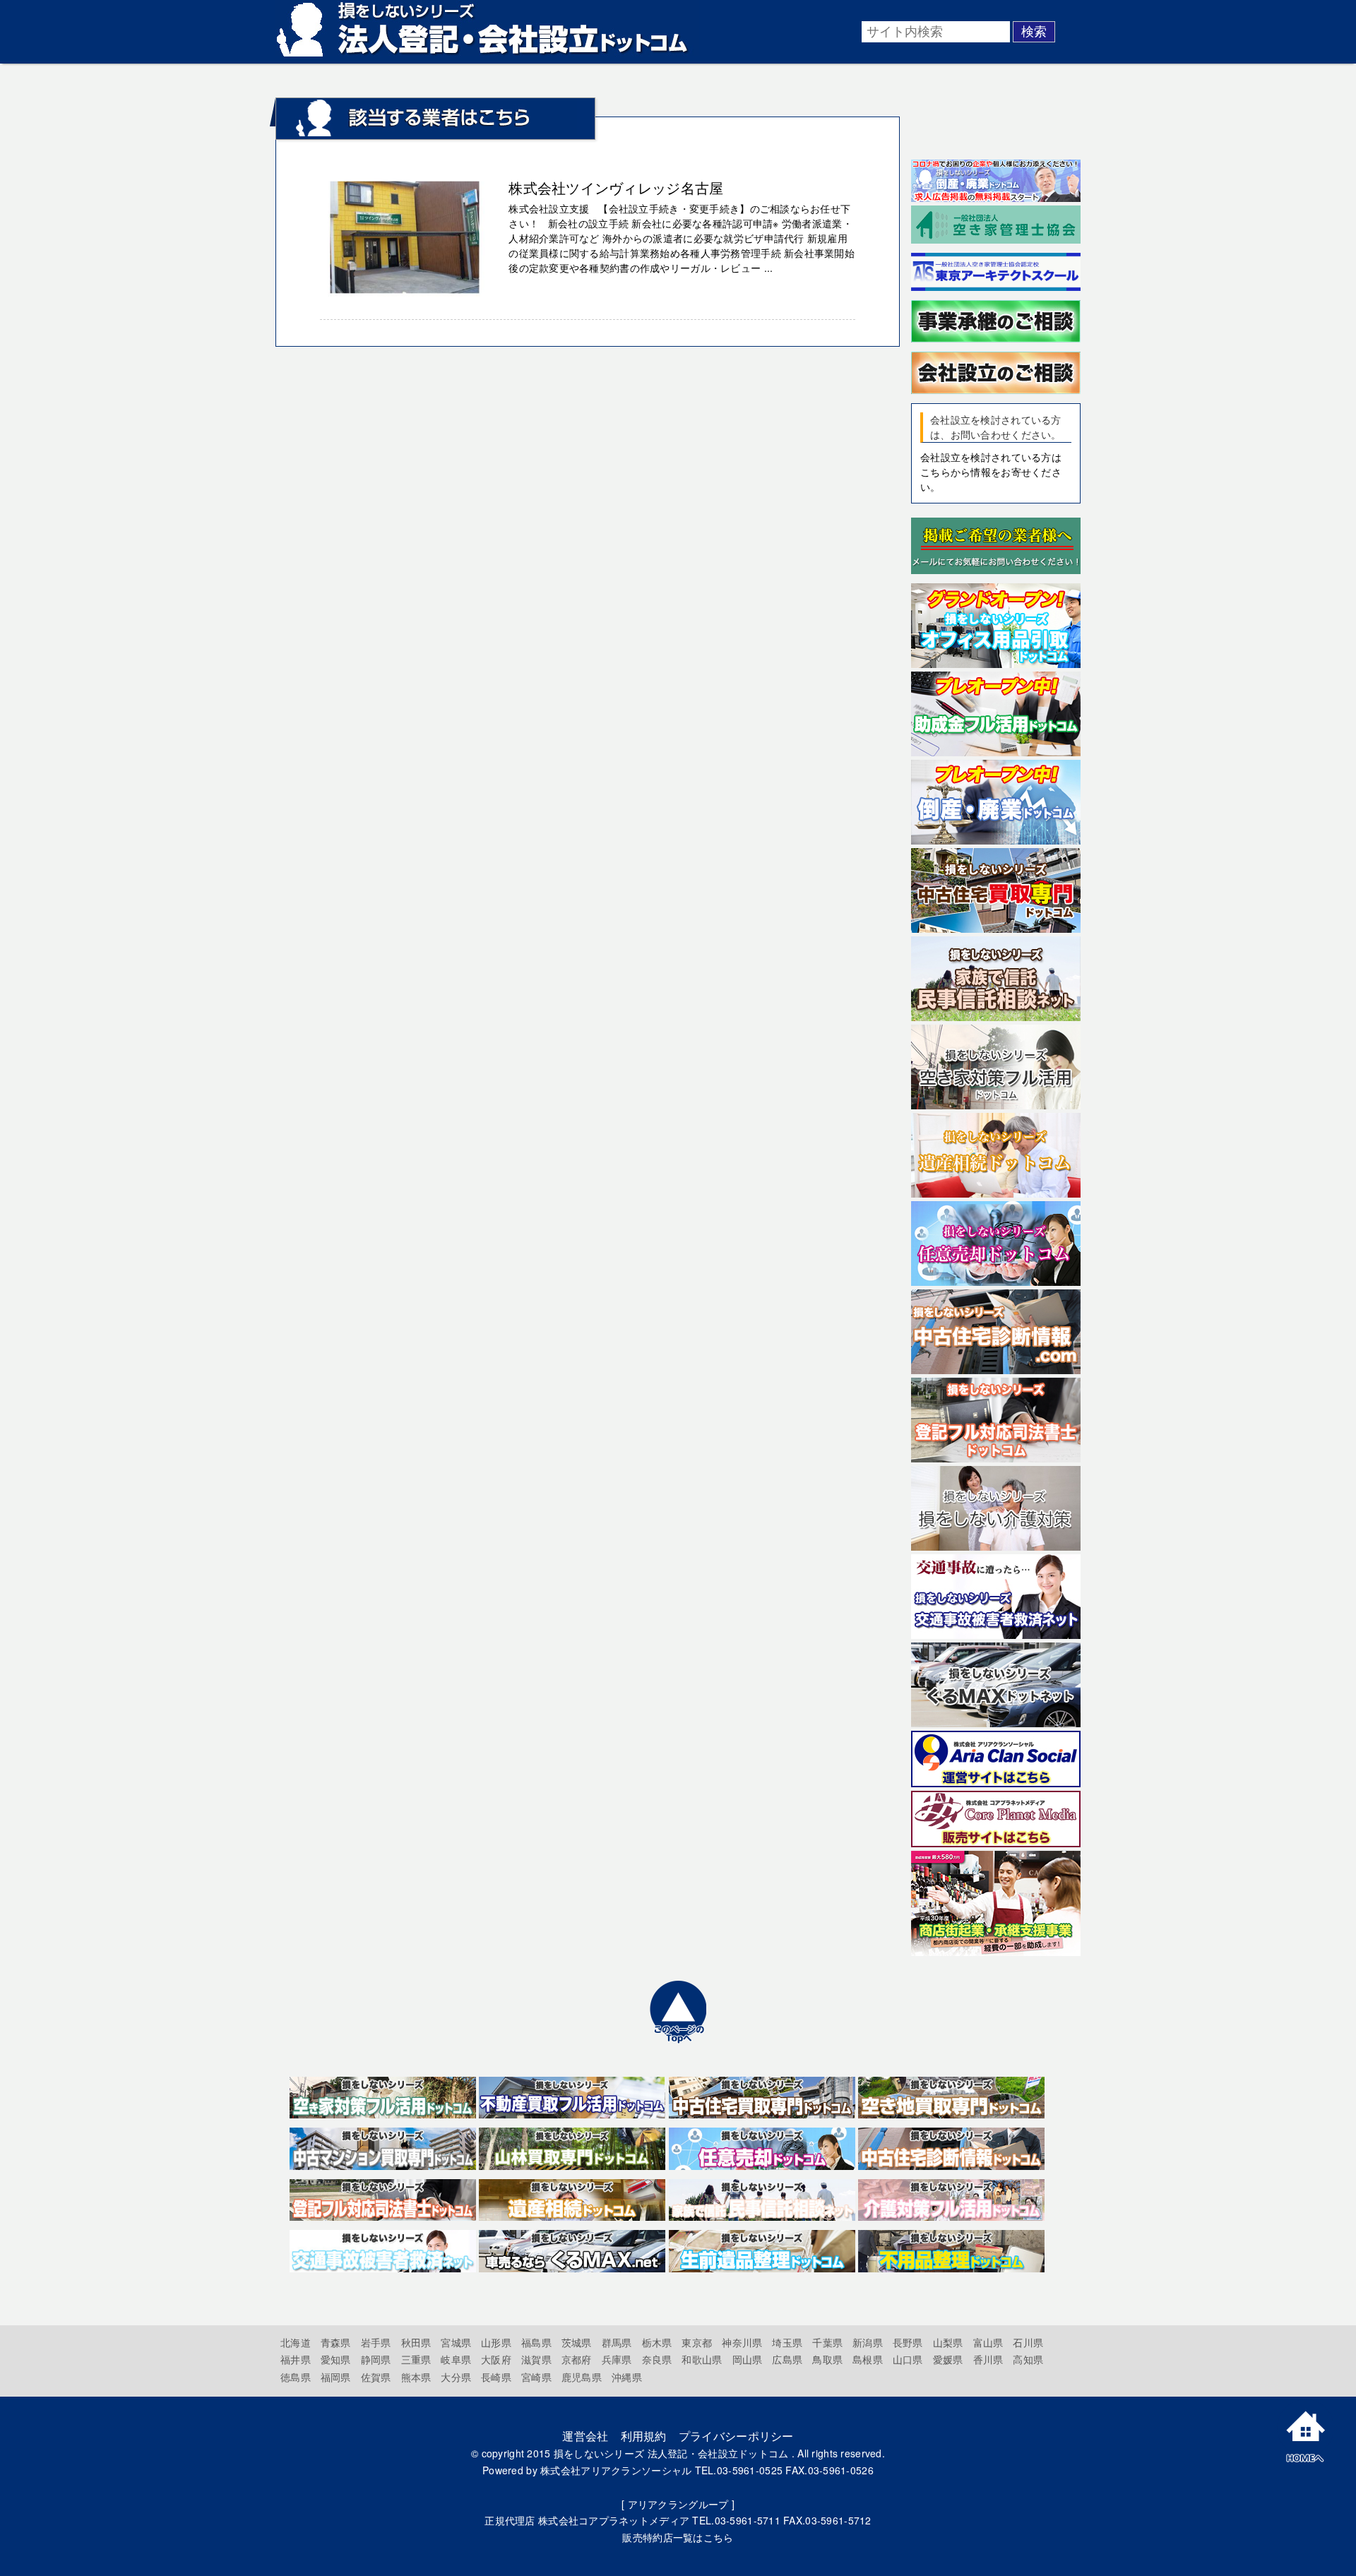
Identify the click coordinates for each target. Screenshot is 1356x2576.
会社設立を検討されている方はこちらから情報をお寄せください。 (991, 472)
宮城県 (456, 2342)
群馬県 (617, 2342)
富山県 (988, 2342)
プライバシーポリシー (736, 2436)
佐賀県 (376, 2377)
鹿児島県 (582, 2377)
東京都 (697, 2342)
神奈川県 (742, 2342)
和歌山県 (702, 2359)
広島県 (787, 2359)
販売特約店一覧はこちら (678, 2537)
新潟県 (868, 2342)
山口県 (908, 2359)
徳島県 (296, 2377)
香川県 (988, 2359)
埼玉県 (787, 2342)
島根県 (868, 2359)
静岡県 (376, 2359)
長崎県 (496, 2377)
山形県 (496, 2342)
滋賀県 (536, 2359)
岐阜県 (456, 2359)
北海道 (296, 2342)
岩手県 (376, 2342)
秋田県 (416, 2342)
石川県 (1028, 2342)
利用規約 (644, 2436)
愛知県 (336, 2359)
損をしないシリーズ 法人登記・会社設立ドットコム (671, 2453)
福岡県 (336, 2377)
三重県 (416, 2359)
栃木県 (657, 2342)
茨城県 (577, 2342)
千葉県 (827, 2342)
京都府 (577, 2359)
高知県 (1028, 2359)
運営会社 (585, 2436)
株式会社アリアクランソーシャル (616, 2470)
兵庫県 (617, 2359)
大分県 (456, 2377)
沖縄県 (627, 2377)
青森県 (336, 2342)
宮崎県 (536, 2377)
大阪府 (496, 2359)
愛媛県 (948, 2359)
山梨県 (948, 2342)
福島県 (536, 2342)
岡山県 (748, 2359)
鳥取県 (827, 2359)
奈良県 (657, 2359)
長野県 (908, 2342)
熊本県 (416, 2377)
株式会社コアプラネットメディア (614, 2520)
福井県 (296, 2359)
